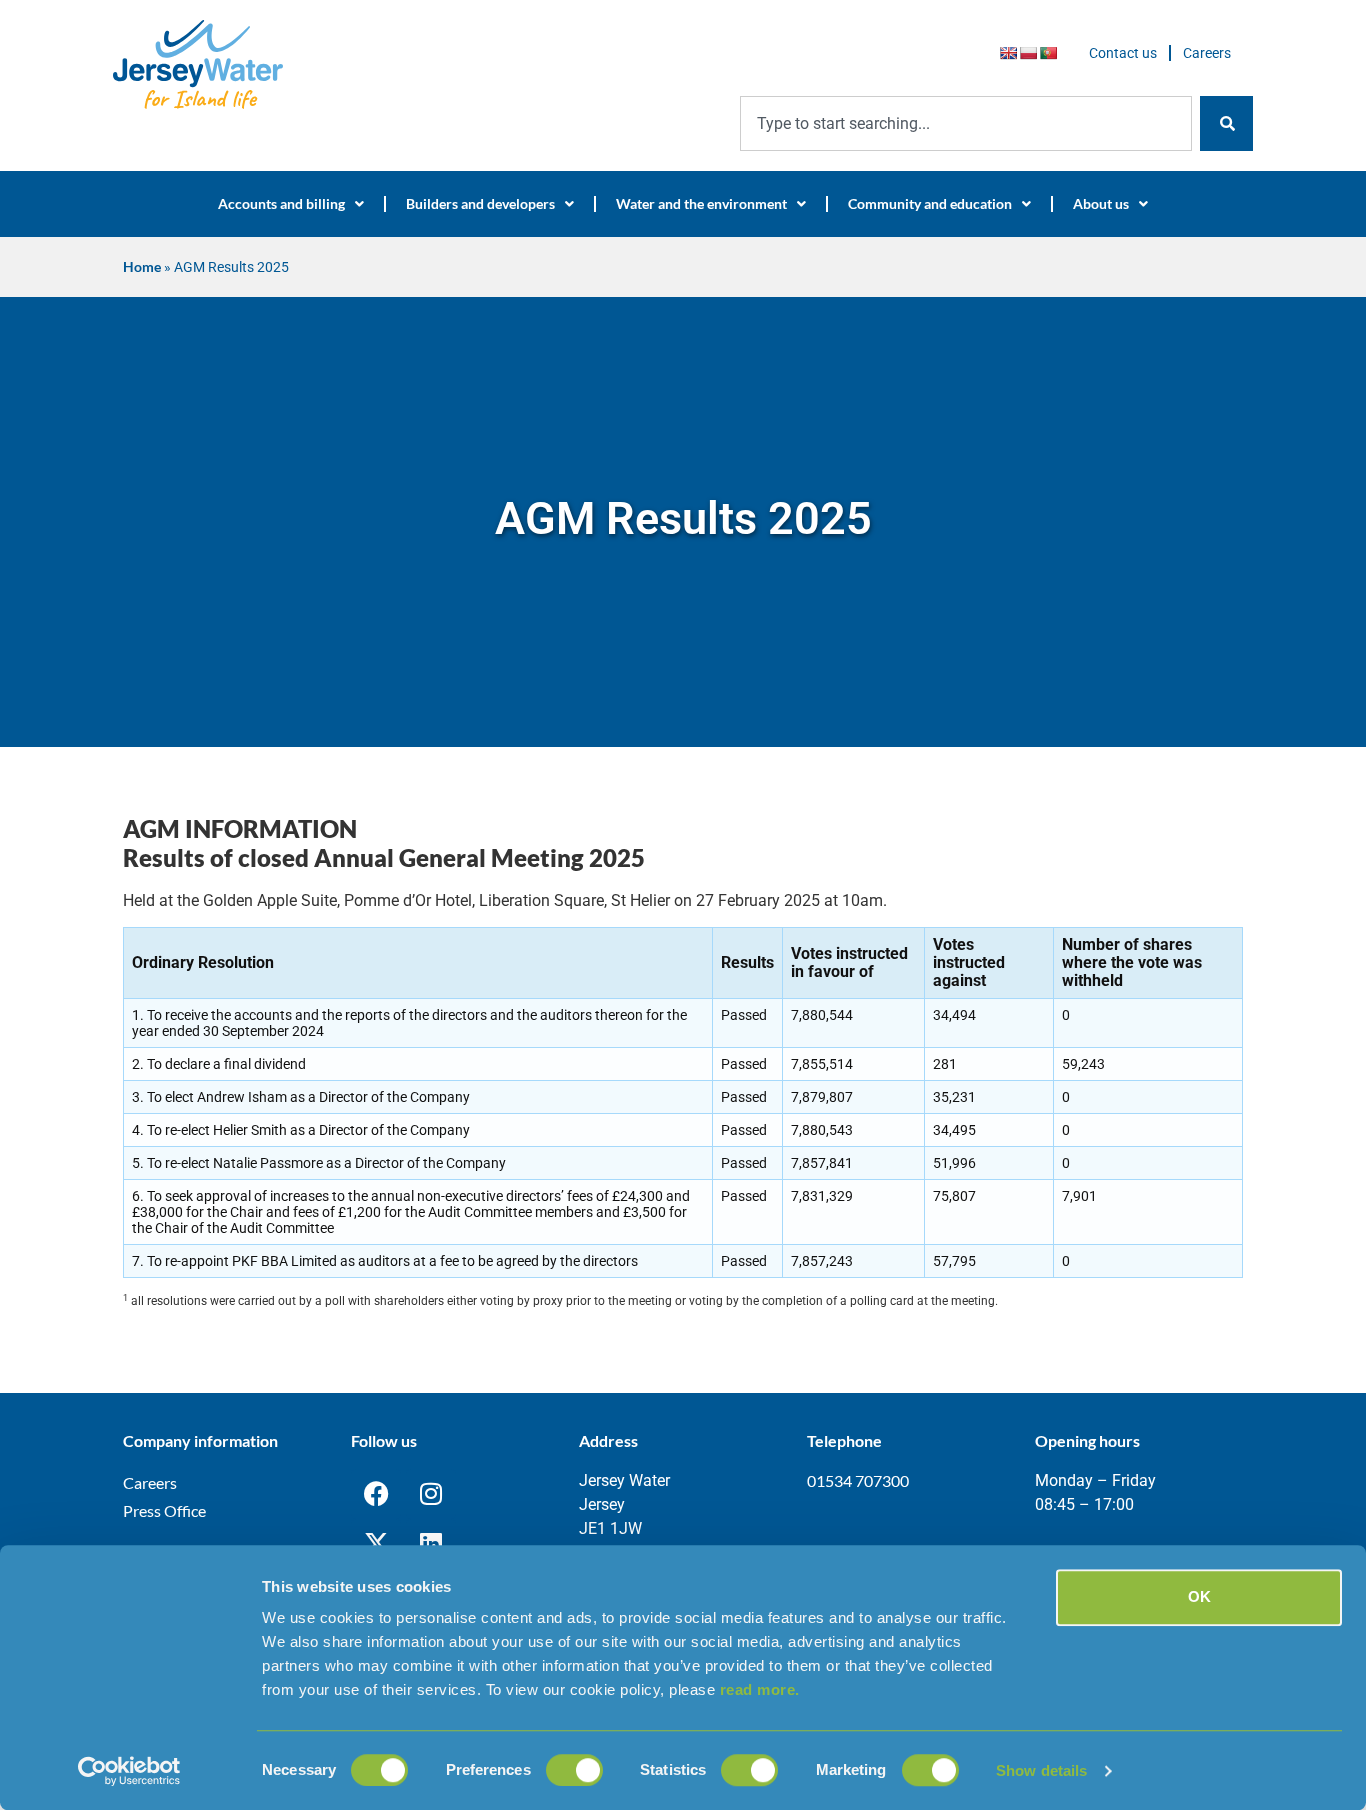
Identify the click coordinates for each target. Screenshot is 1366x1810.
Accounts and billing (281, 203)
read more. (760, 1689)
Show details (1041, 1770)
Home (142, 267)
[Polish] (1028, 53)
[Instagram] (431, 1494)
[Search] (1226, 123)
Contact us (1123, 53)
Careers (1207, 53)
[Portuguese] (1048, 53)
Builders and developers (480, 203)
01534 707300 (858, 1480)
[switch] (574, 1770)
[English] (1008, 53)
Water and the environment (701, 203)
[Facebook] (376, 1494)
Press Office (164, 1510)
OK (1199, 1596)
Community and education (930, 203)
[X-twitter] (376, 1544)
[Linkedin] (431, 1544)
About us (1101, 203)
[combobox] (966, 123)
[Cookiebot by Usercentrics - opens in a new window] (129, 1771)
